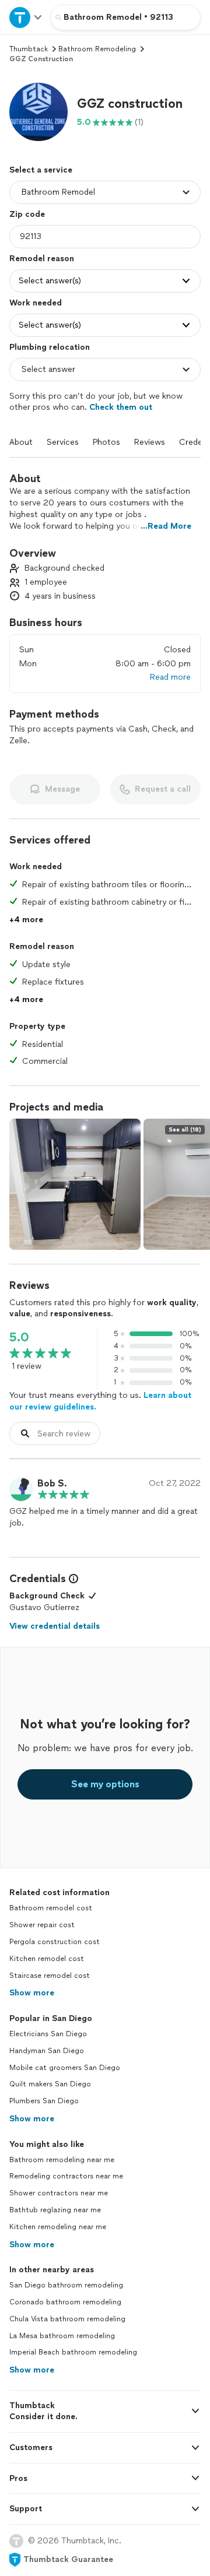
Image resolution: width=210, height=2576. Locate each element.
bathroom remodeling (97, 49)
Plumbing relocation (50, 347)
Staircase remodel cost (50, 1976)
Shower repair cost (42, 1925)
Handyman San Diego (47, 2051)
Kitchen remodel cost (47, 1959)
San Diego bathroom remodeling (66, 2285)
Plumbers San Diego (44, 2101)
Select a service (41, 170)
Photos (106, 442)
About (21, 442)
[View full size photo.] (75, 1184)
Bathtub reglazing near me (55, 2210)
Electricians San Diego (48, 2034)
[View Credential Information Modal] (72, 1579)
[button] (38, 112)
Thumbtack (29, 49)
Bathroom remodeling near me (62, 2160)
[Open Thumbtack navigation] (25, 17)
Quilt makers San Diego (50, 2084)
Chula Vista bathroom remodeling (67, 2319)
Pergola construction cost (55, 1942)
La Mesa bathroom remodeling (62, 2336)
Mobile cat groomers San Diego (65, 2068)
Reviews (150, 442)
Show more (32, 1993)
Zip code (27, 214)
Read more (170, 677)
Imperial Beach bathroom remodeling (73, 2352)
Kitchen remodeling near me (58, 2227)
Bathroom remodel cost (51, 1908)
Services (63, 442)
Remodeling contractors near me (66, 2176)
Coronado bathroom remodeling (65, 2302)
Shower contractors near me (59, 2193)
